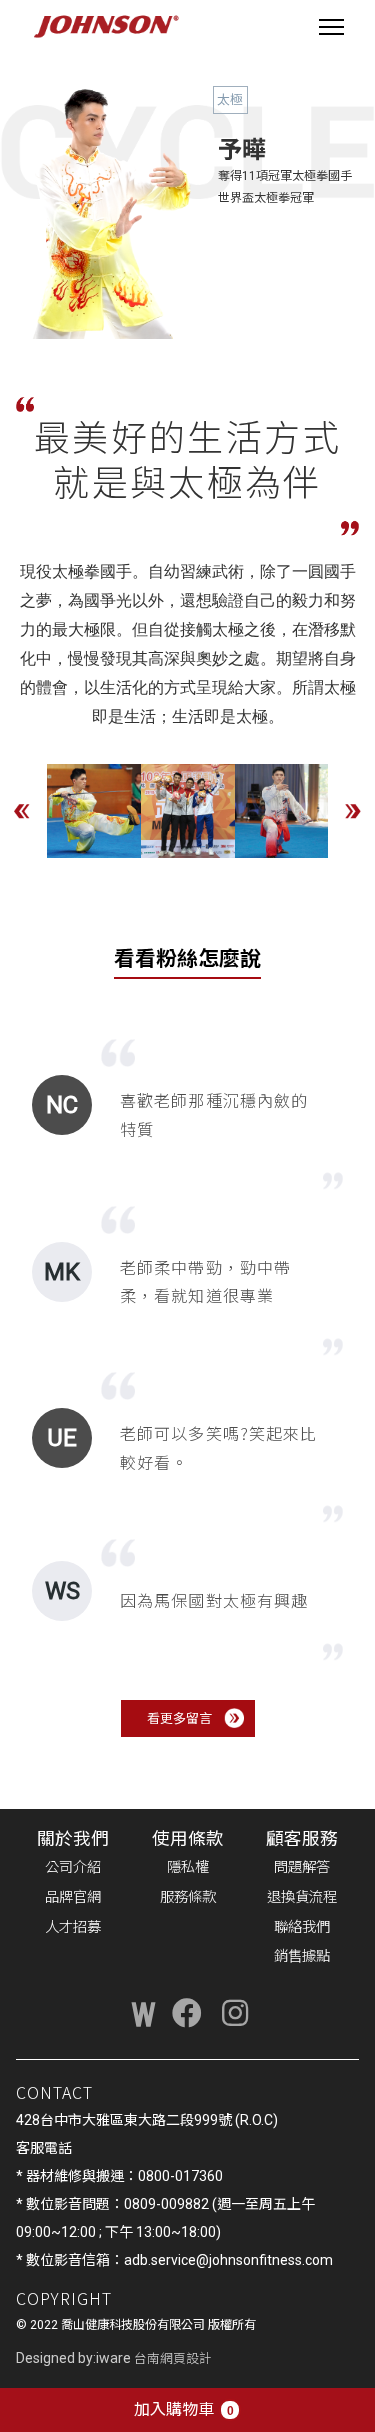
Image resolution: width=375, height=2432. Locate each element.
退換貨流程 (302, 1897)
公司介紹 (73, 1867)
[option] (94, 811)
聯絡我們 (302, 1927)
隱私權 (188, 1867)
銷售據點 (302, 1956)
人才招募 (73, 1927)
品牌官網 (73, 1897)
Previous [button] (22, 811)
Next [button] (353, 811)
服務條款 (188, 1897)
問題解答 (302, 1867)
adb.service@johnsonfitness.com (228, 2260)
